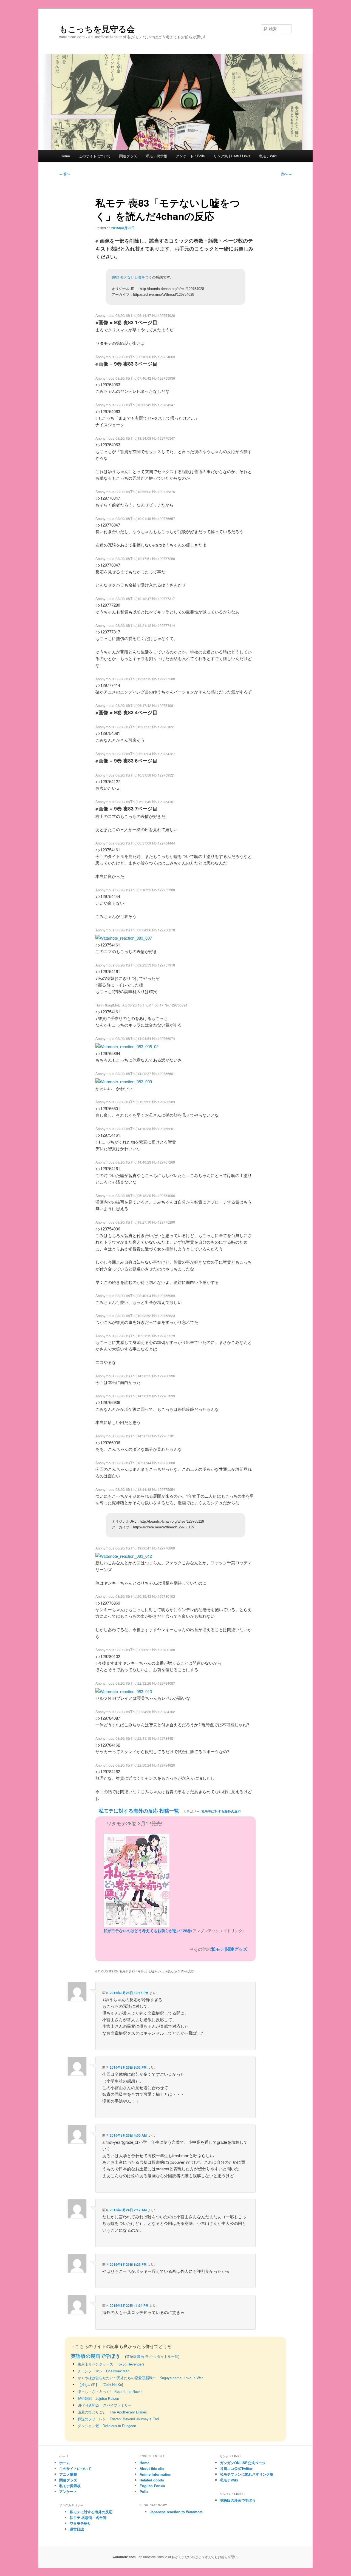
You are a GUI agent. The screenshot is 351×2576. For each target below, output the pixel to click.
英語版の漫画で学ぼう (95, 2356)
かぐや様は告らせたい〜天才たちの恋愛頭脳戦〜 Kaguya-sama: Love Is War (140, 2378)
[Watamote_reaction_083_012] (124, 1556)
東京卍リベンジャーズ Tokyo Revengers (111, 2364)
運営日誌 (77, 2529)
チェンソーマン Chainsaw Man (104, 2371)
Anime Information (155, 2474)
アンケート (68, 2491)
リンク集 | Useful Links (232, 156)
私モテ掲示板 (157, 156)
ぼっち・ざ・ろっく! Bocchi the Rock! (110, 2391)
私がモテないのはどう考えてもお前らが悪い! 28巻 (147, 1930)
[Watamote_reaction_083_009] (124, 1081)
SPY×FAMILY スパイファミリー (105, 2405)
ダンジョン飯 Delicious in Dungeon (107, 2426)
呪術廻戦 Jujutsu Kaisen (98, 2398)
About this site (152, 2468)
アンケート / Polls (190, 156)
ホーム (65, 2463)
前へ (65, 174)
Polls (144, 2491)
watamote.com (124, 2557)
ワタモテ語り (80, 2523)
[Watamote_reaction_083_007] (124, 938)
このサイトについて (95, 156)
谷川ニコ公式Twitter (236, 2468)
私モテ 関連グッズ (229, 1949)
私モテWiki (268, 156)
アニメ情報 (68, 2474)
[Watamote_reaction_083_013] (124, 1691)
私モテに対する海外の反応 (221, 1811)
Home (65, 156)
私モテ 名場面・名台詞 (88, 2517)
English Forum (152, 2486)
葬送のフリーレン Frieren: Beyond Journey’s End (118, 2419)
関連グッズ (128, 156)
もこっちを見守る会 (97, 29)
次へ (286, 174)
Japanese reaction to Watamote (176, 2512)
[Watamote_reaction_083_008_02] (127, 1046)
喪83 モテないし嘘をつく (132, 277)
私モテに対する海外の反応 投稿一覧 (139, 1811)
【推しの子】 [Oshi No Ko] (100, 2385)
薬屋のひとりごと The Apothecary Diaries (112, 2412)
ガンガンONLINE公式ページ (243, 2463)
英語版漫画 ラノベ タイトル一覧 (152, 2356)
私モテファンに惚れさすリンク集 (247, 2474)
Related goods (152, 2480)
